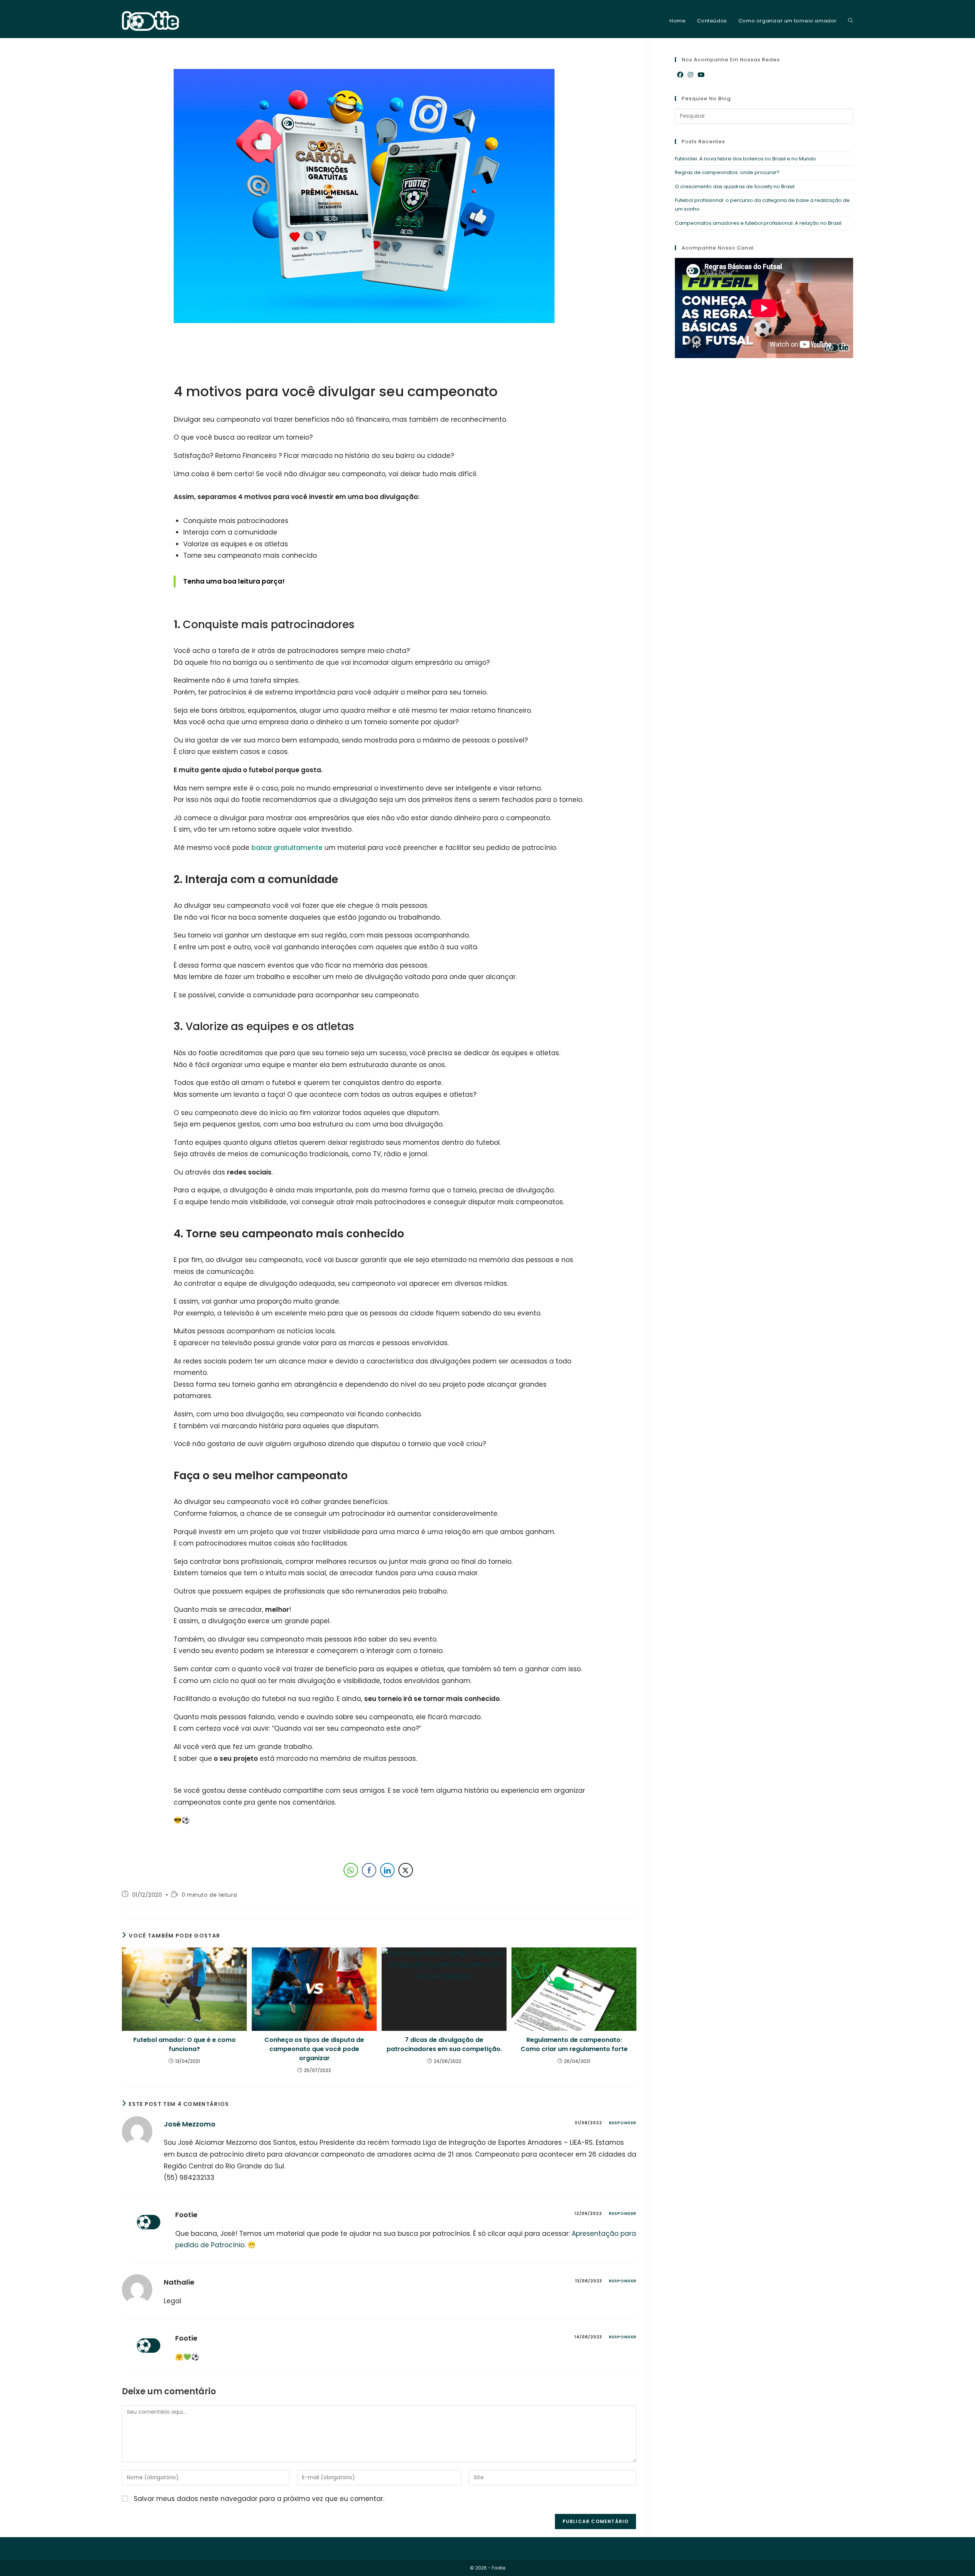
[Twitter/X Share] (406, 1870)
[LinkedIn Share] (387, 1870)
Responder (623, 2123)
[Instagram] (690, 75)
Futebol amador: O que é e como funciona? (185, 2044)
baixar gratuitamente (287, 848)
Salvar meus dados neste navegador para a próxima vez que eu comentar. (259, 2499)
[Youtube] (701, 75)
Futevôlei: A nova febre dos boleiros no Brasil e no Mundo (746, 159)
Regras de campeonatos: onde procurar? (727, 172)
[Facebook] (680, 75)
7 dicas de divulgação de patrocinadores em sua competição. (444, 2044)
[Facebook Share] (369, 1870)
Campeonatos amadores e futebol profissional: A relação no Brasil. (759, 223)
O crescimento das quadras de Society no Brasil (735, 186)
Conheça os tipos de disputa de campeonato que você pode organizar (314, 2049)
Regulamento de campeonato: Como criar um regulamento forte (574, 2044)
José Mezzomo (190, 2124)
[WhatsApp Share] (351, 1870)
